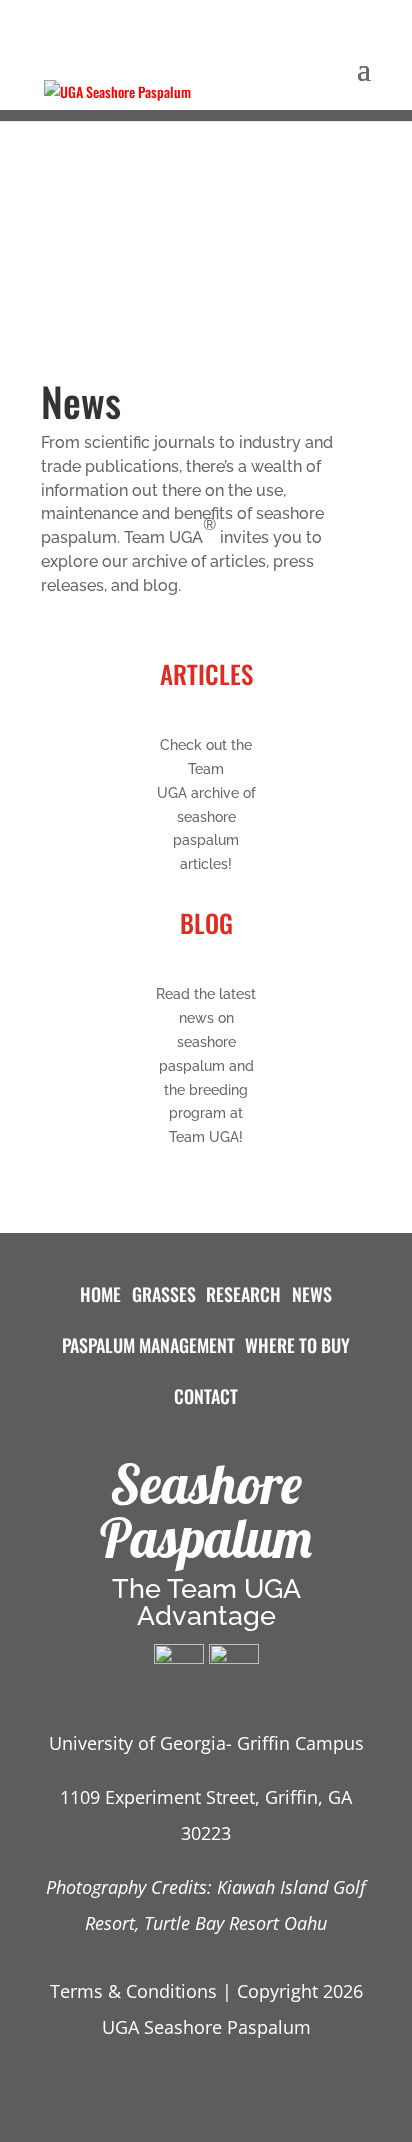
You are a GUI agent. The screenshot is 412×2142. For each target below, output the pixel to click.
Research (243, 1294)
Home (100, 1294)
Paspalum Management (148, 1345)
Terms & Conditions (133, 1991)
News (312, 1294)
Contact (206, 1396)
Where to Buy (297, 1345)
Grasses (164, 1294)
